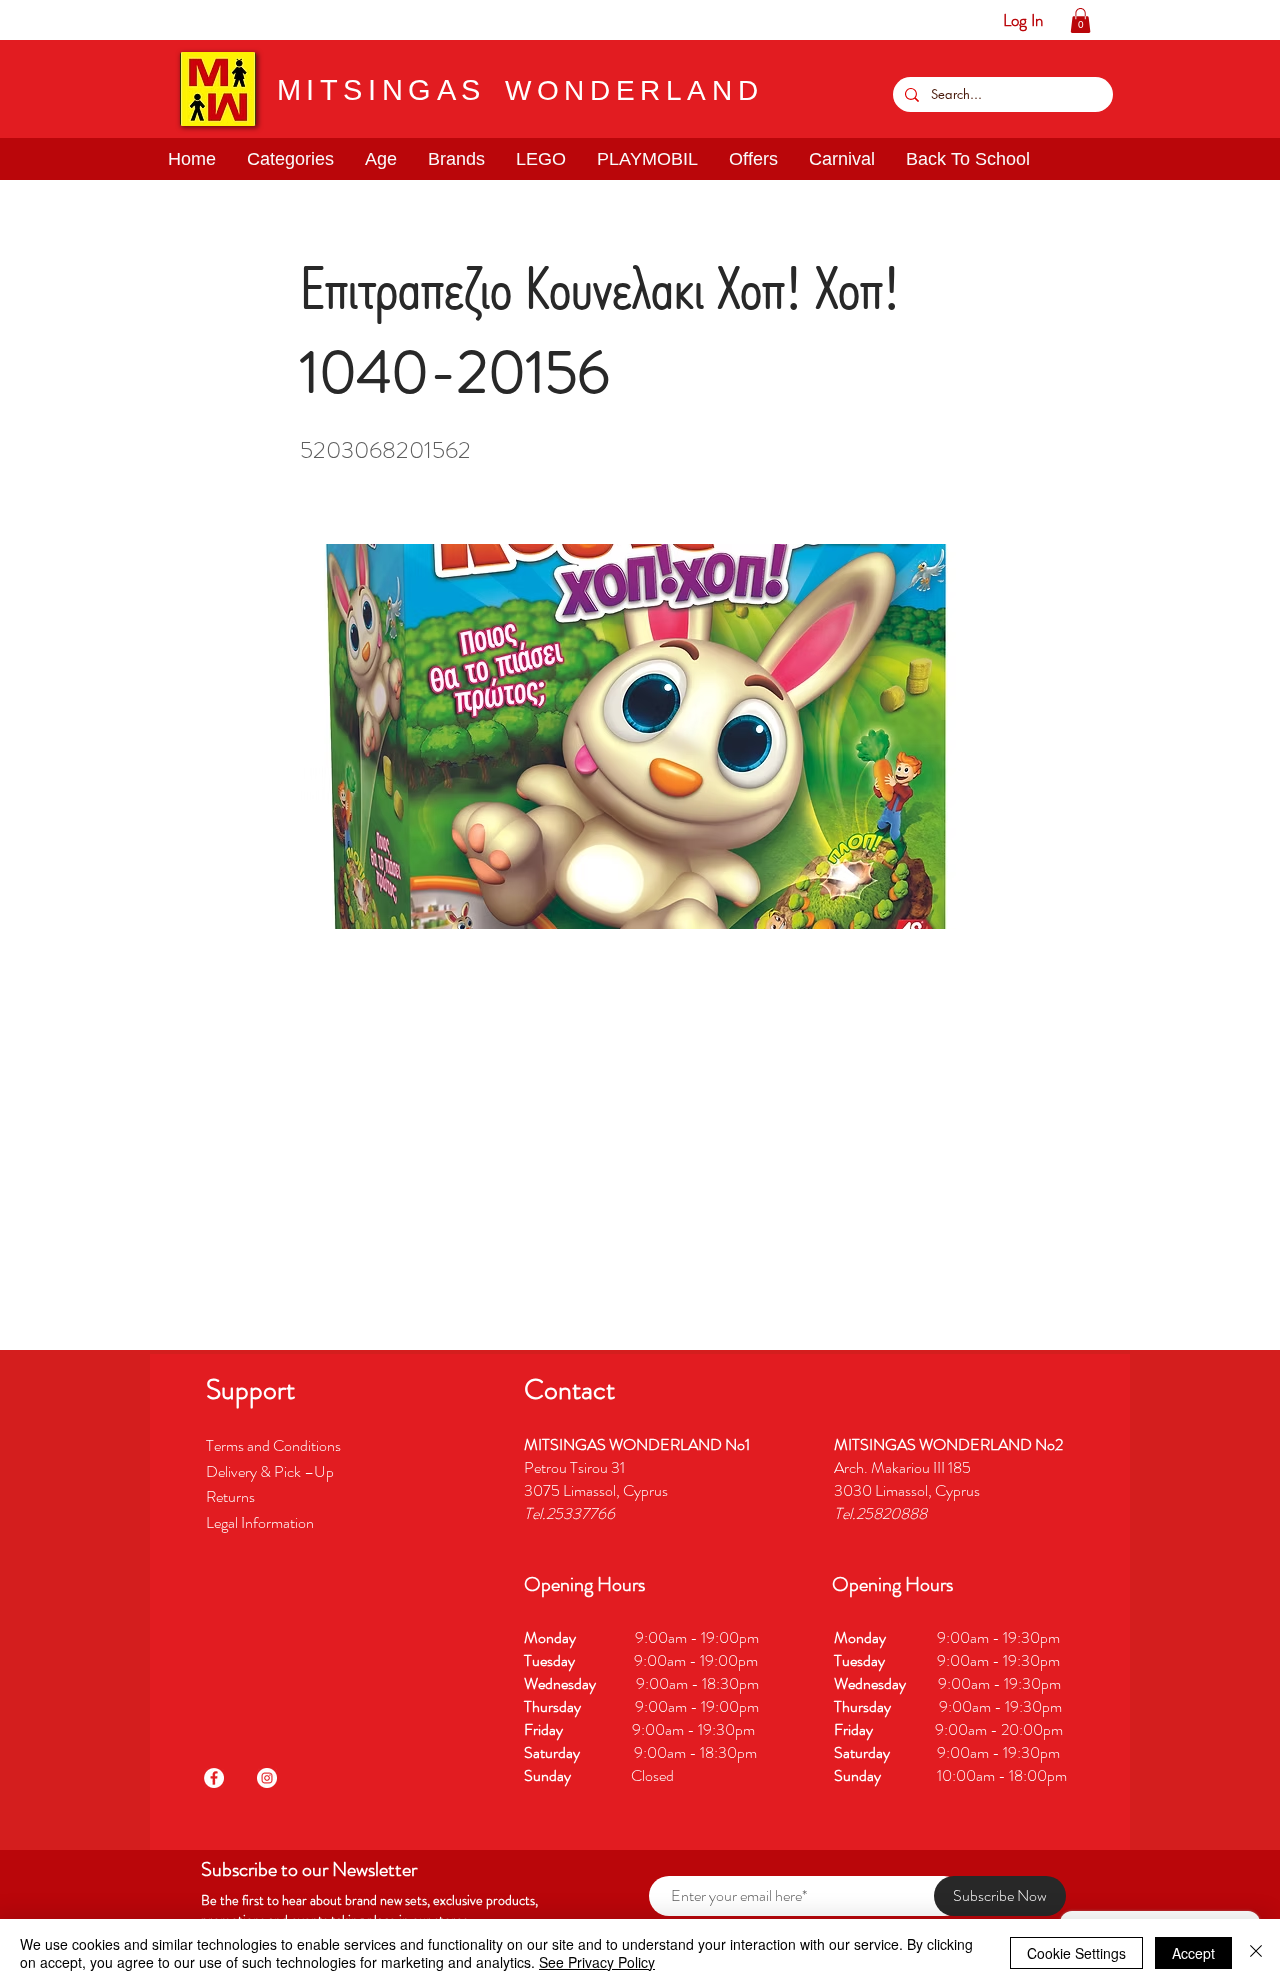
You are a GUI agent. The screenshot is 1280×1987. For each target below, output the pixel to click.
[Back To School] (263, 20)
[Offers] (201, 20)
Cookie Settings (1076, 1953)
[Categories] (46, 20)
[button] (77, 20)
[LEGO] (139, 20)
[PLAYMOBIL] (170, 20)
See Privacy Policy (597, 1962)
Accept (1193, 1953)
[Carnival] (232, 20)
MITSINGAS (381, 90)
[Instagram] (267, 1778)
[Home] (15, 20)
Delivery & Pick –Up (271, 1471)
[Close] (1256, 1953)
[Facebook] (214, 1778)
